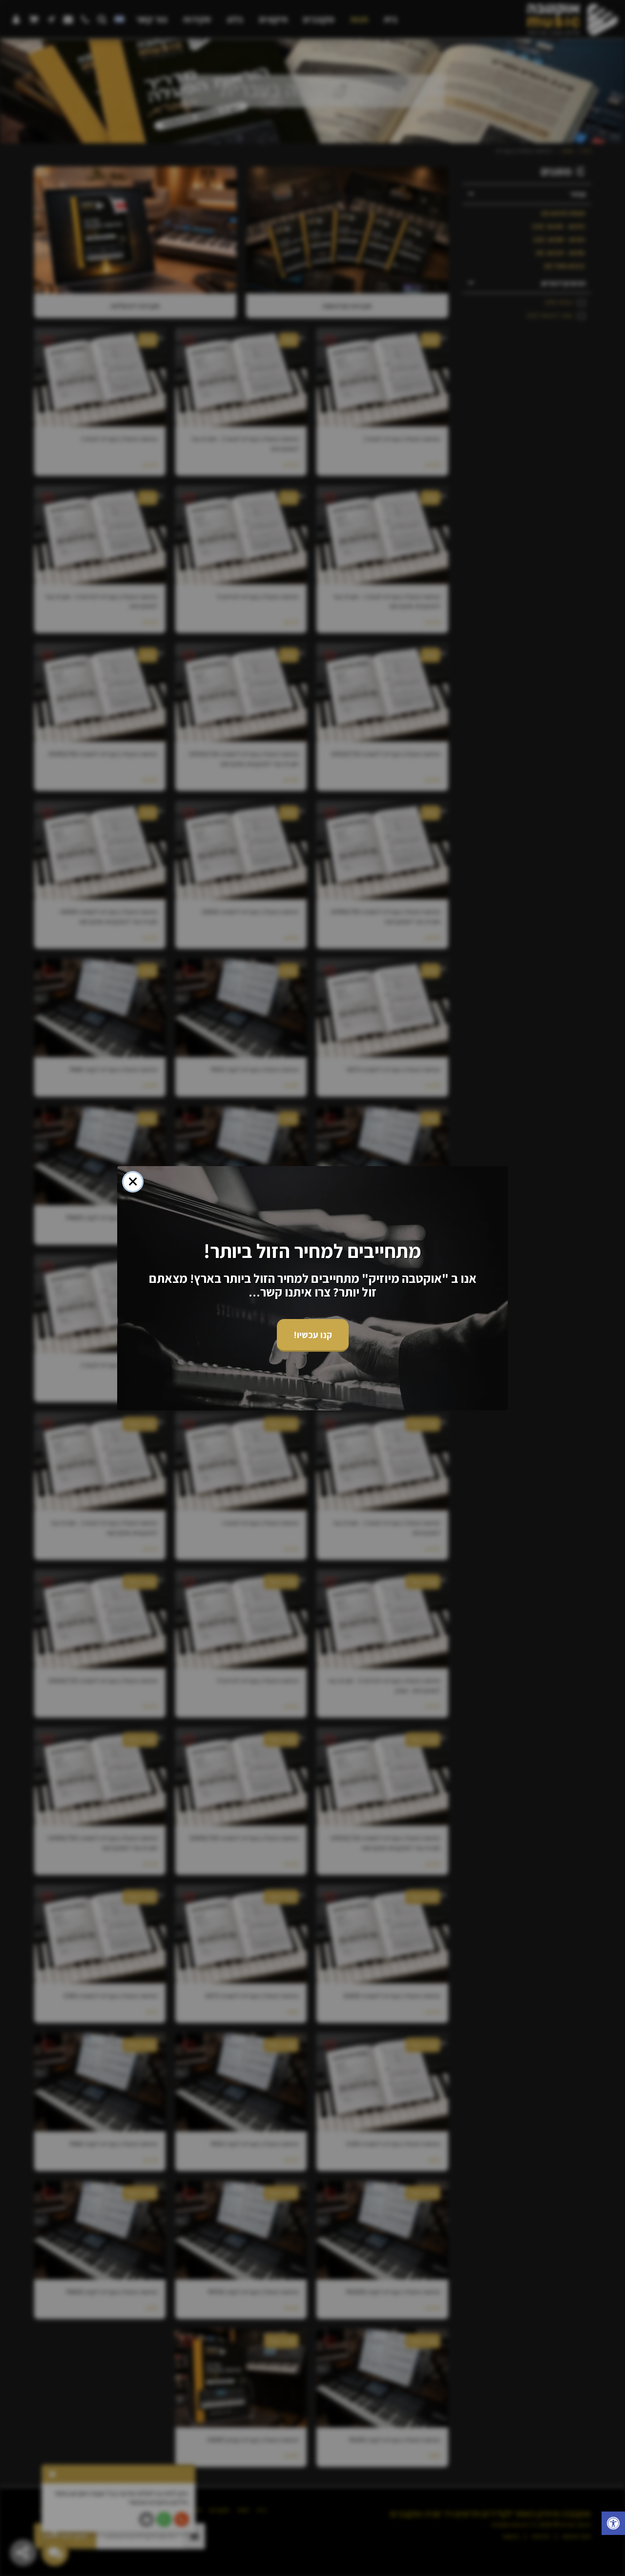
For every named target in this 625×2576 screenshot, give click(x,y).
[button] (613, 2524)
